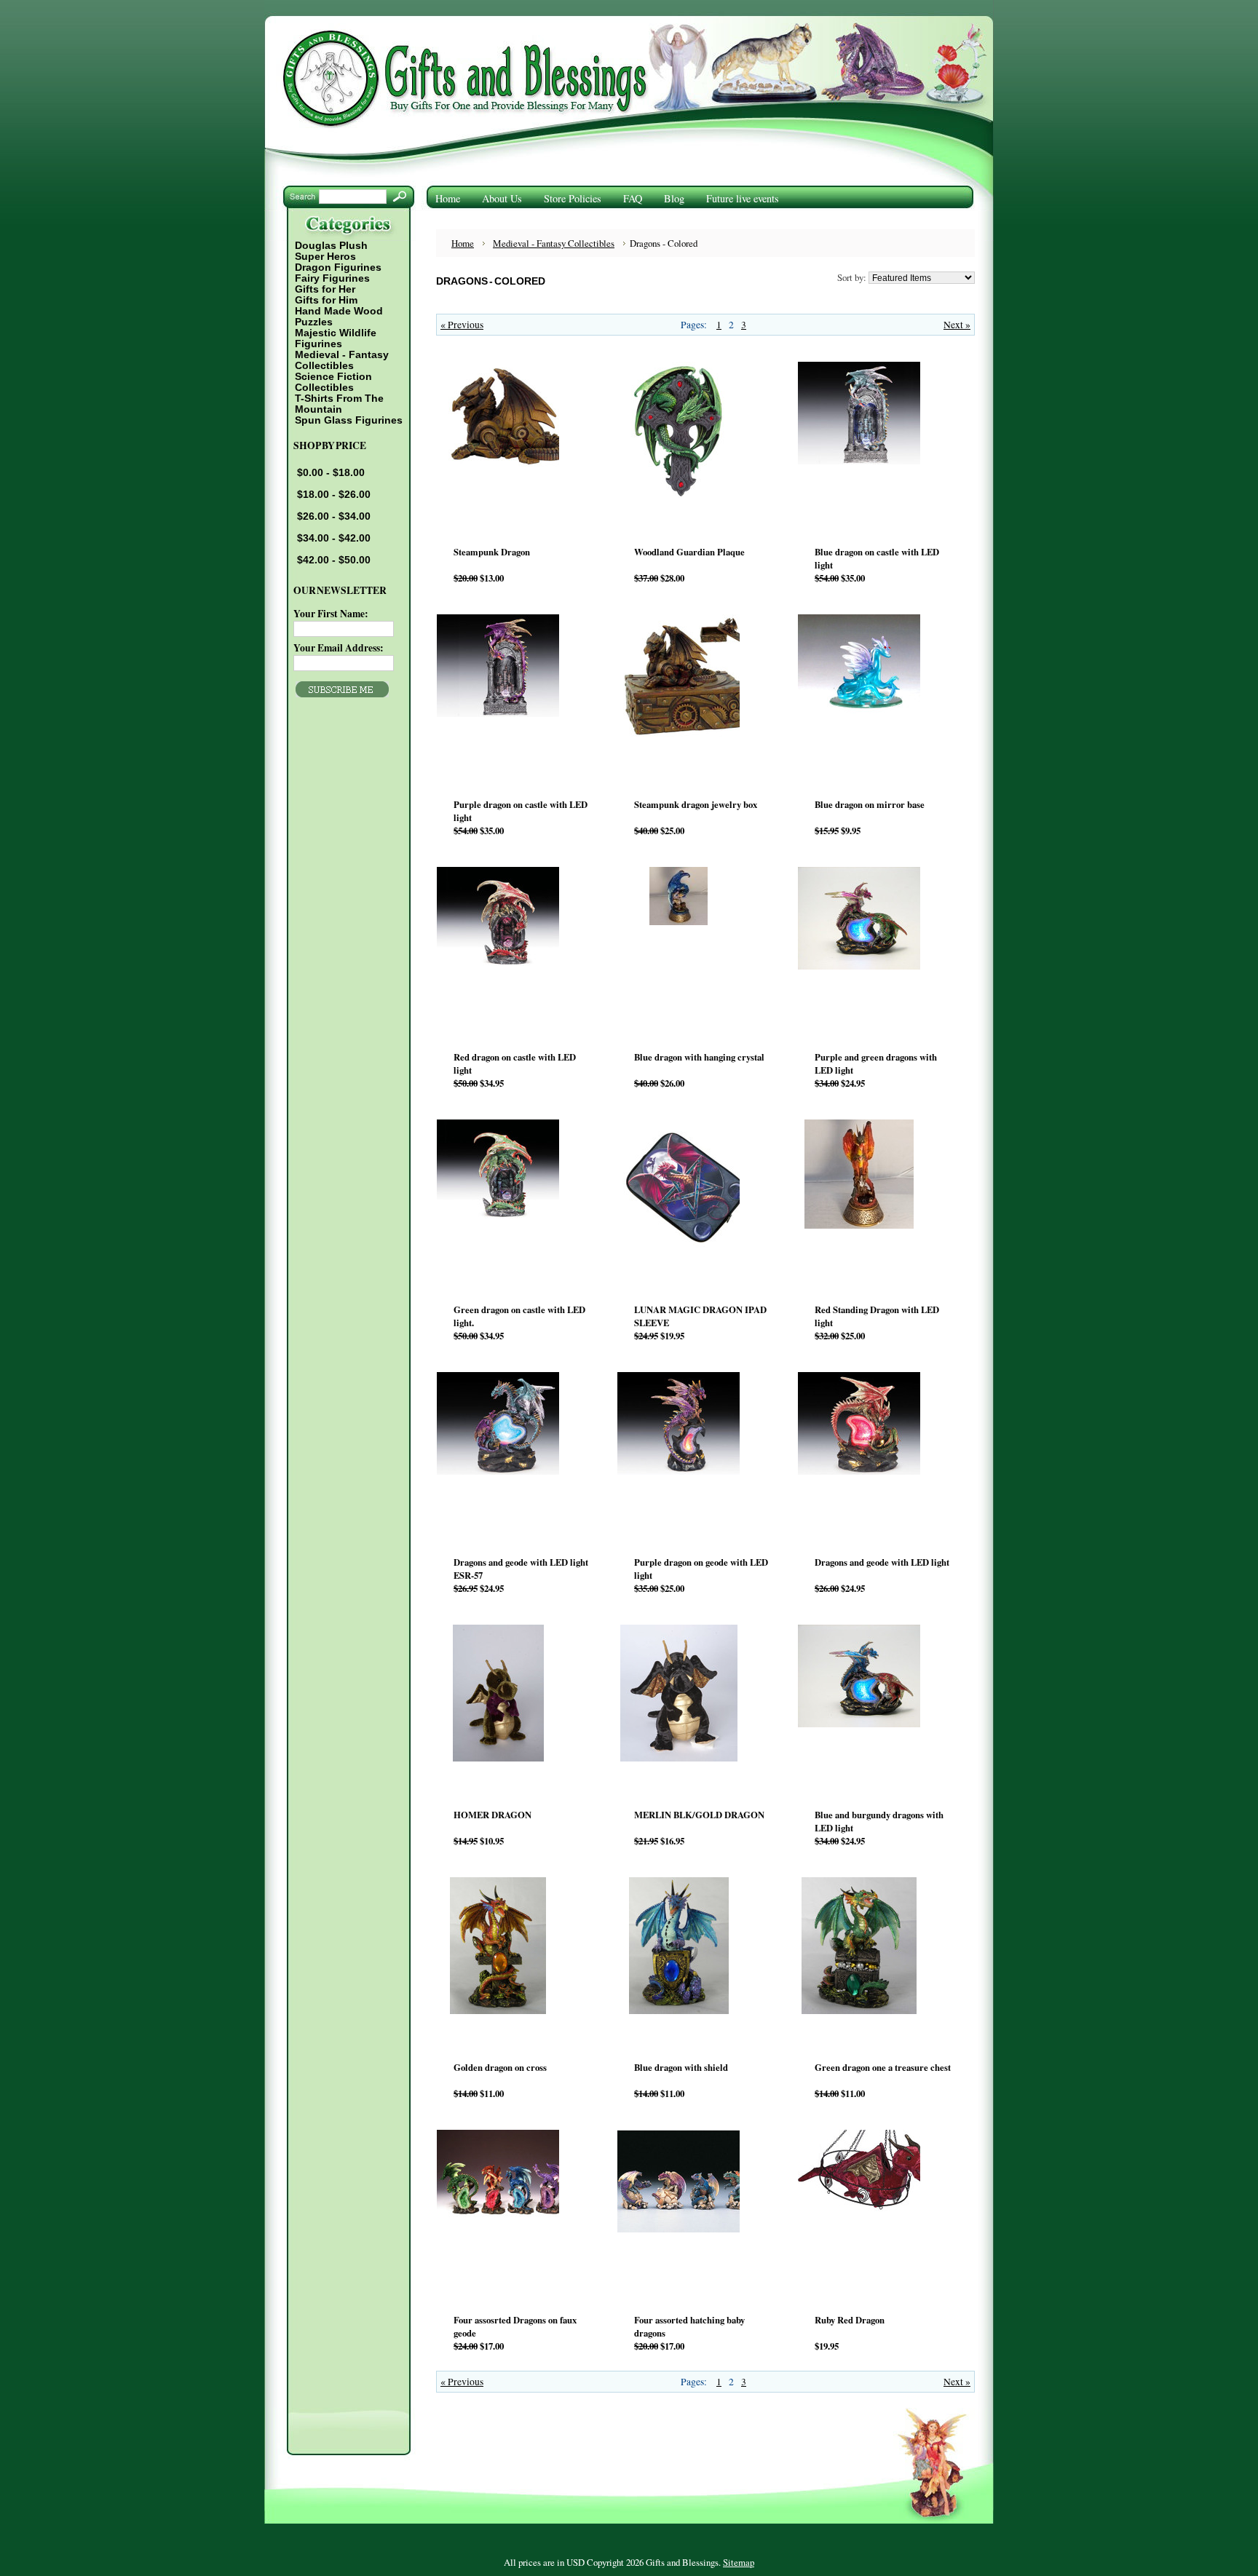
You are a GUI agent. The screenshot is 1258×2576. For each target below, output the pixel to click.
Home (463, 243)
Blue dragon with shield (681, 2067)
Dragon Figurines (338, 267)
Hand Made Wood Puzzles (339, 317)
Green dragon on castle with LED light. (519, 1316)
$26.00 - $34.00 (334, 516)
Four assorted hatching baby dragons (689, 2326)
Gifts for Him (326, 300)
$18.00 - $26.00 (334, 495)
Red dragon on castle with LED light (515, 1063)
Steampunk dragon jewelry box (696, 804)
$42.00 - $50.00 (334, 560)
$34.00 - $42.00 (334, 538)
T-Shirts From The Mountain (339, 404)
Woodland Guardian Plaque (689, 552)
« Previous (462, 325)
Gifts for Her (325, 289)
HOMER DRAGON (492, 1815)
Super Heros (325, 257)
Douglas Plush (331, 246)
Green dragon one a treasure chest (883, 2067)
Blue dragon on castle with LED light (877, 558)
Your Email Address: (339, 648)
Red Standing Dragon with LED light (877, 1316)
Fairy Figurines (332, 278)
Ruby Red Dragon (850, 2320)
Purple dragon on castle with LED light (521, 811)
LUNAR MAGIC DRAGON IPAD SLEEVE (700, 1316)
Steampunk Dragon (492, 552)
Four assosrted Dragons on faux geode (515, 2326)
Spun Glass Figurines (349, 420)
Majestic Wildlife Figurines (335, 338)
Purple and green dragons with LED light (876, 1063)
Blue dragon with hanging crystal (699, 1057)
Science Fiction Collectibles (333, 382)
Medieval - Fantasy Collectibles (341, 360)
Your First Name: (331, 614)
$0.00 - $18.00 (331, 473)
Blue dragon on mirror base (870, 804)
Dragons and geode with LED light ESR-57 (521, 1569)
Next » (957, 325)
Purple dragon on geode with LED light (701, 1569)
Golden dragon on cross (500, 2067)
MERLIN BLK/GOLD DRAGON (699, 1815)
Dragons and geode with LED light (882, 1562)
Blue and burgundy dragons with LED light (879, 1821)
